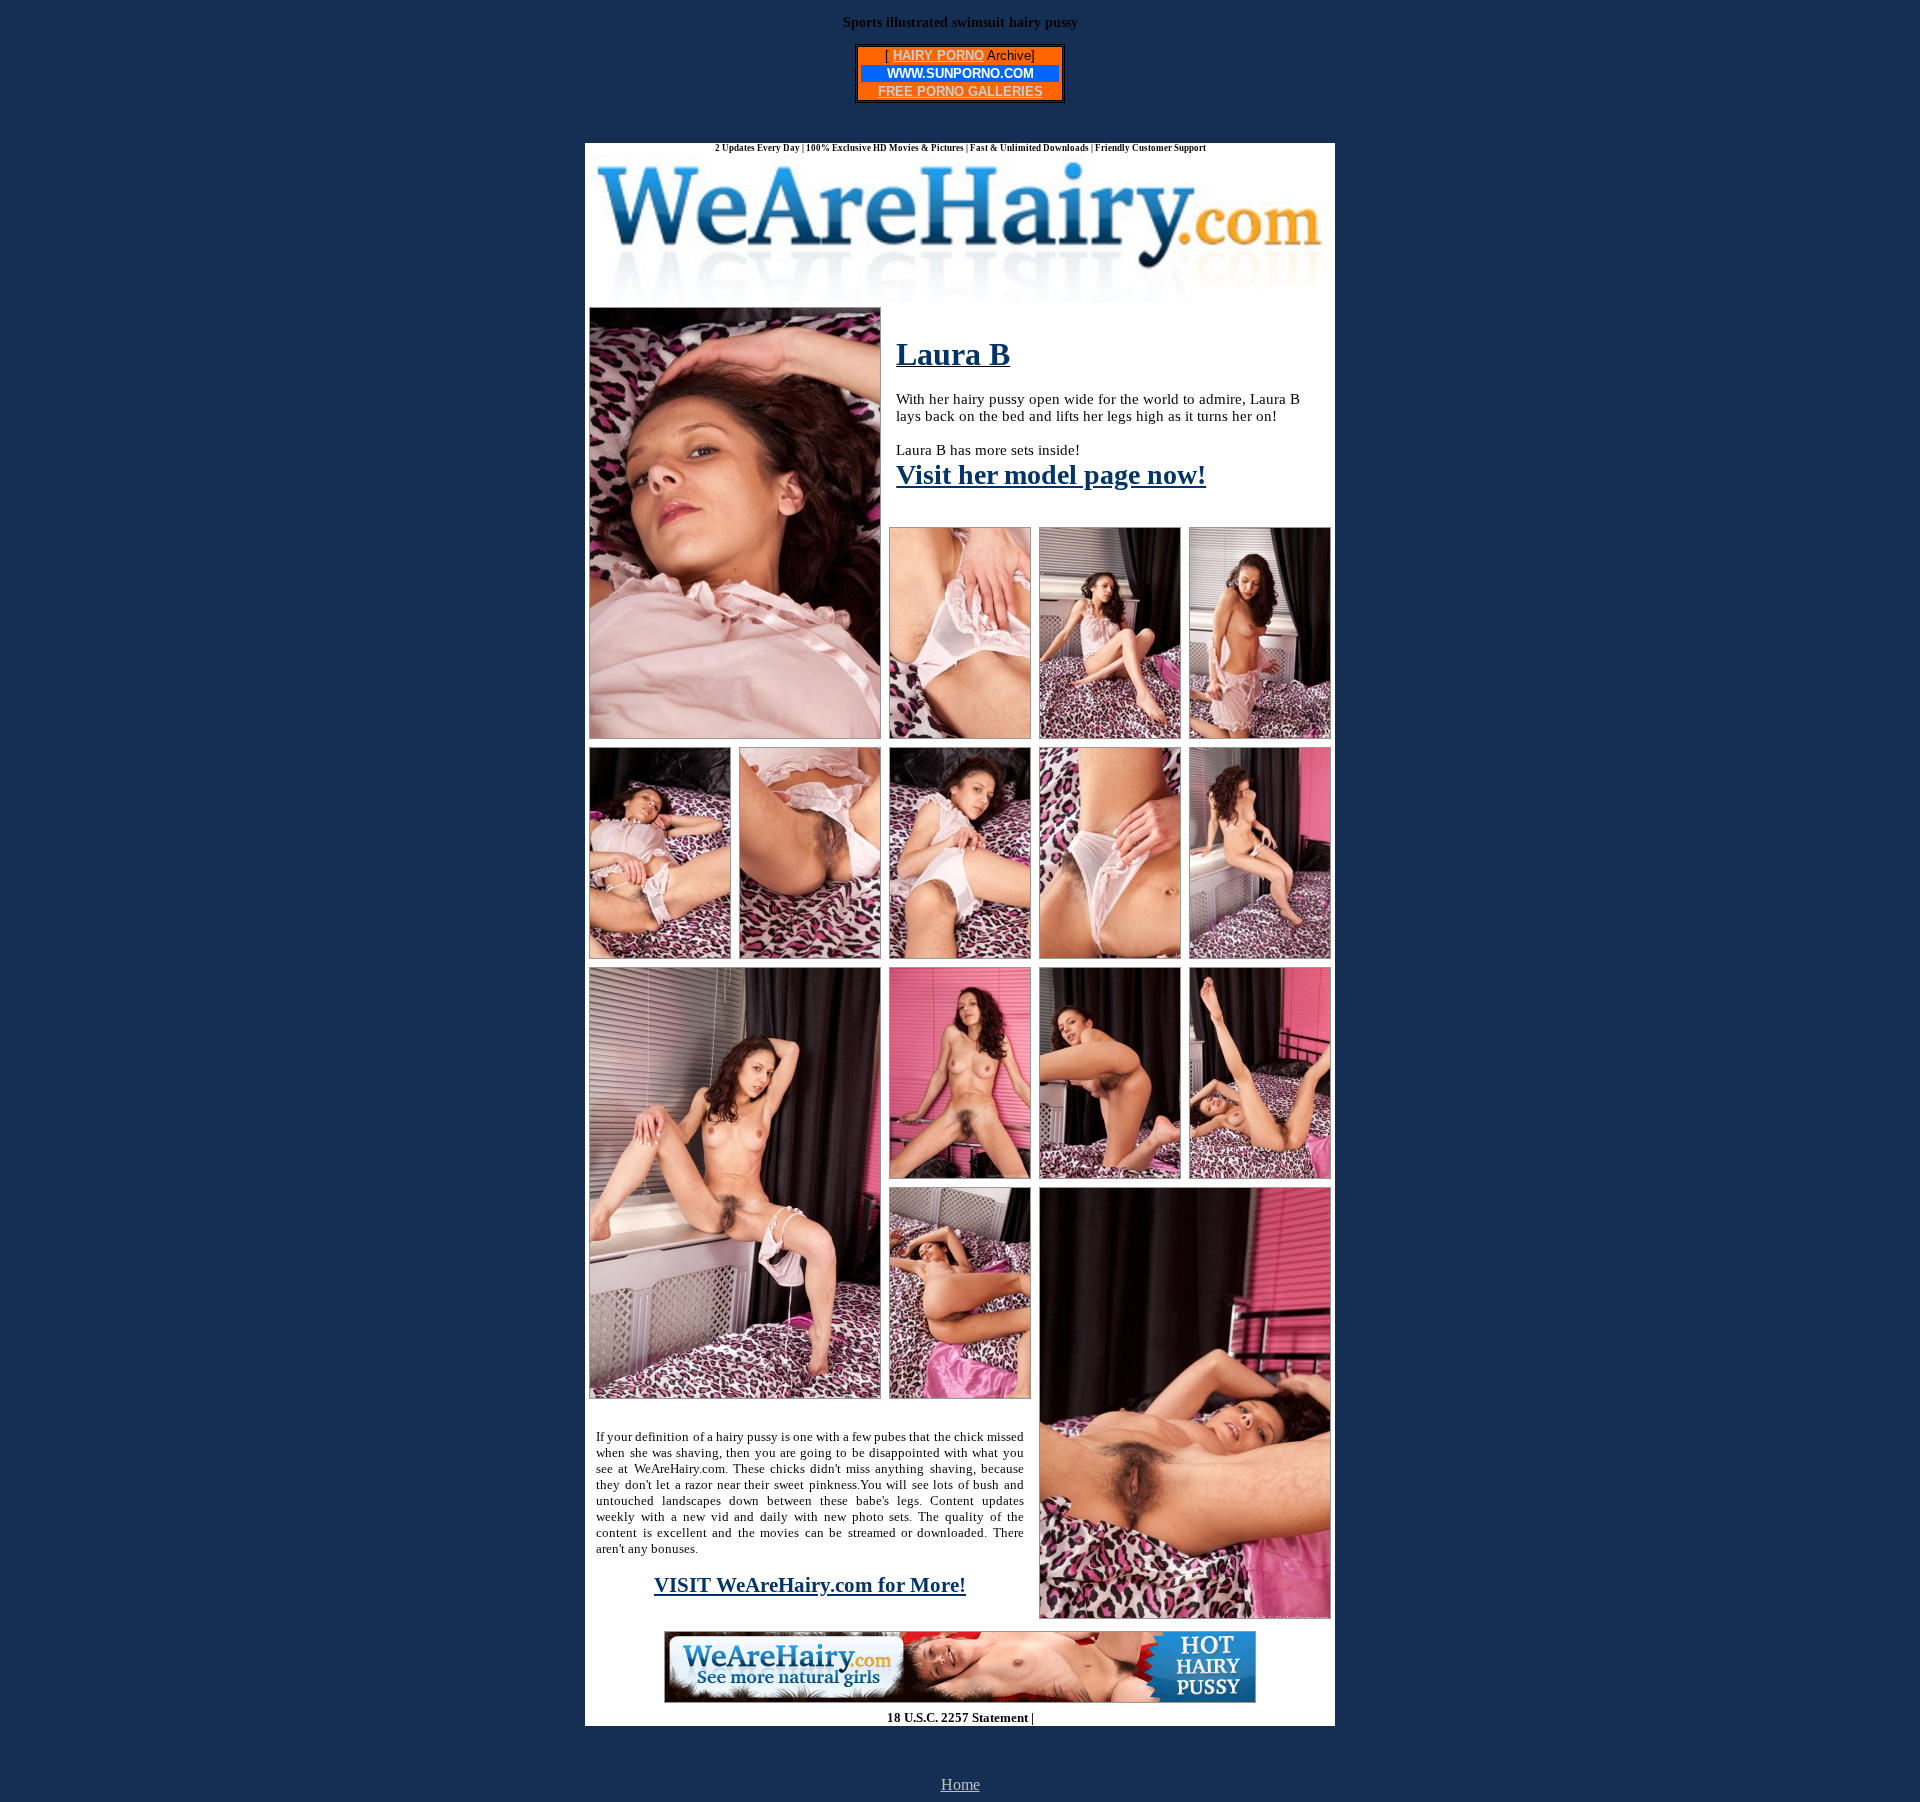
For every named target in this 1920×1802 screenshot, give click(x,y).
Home (960, 1784)
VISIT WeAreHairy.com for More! (810, 1585)
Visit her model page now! (1051, 474)
